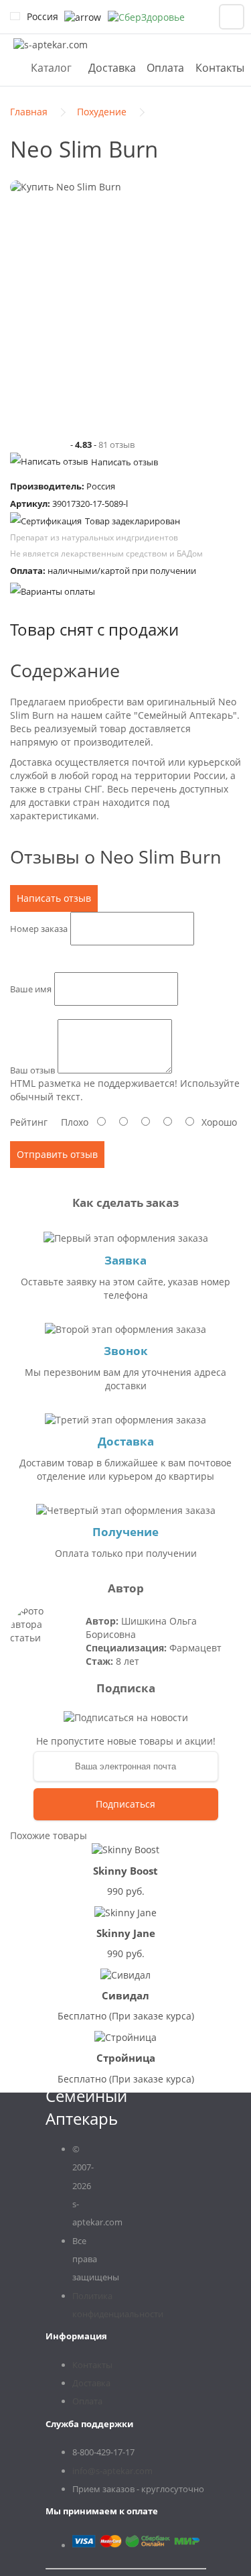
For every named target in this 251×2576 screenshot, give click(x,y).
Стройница (126, 2058)
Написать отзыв (124, 462)
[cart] (232, 17)
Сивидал (125, 1995)
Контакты (220, 68)
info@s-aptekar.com (112, 2471)
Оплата (165, 68)
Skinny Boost (125, 1871)
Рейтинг (29, 1122)
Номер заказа (39, 929)
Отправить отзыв (57, 1154)
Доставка (112, 68)
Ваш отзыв (32, 1070)
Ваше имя (31, 989)
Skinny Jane (126, 1933)
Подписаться (125, 1804)
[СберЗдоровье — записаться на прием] (146, 17)
